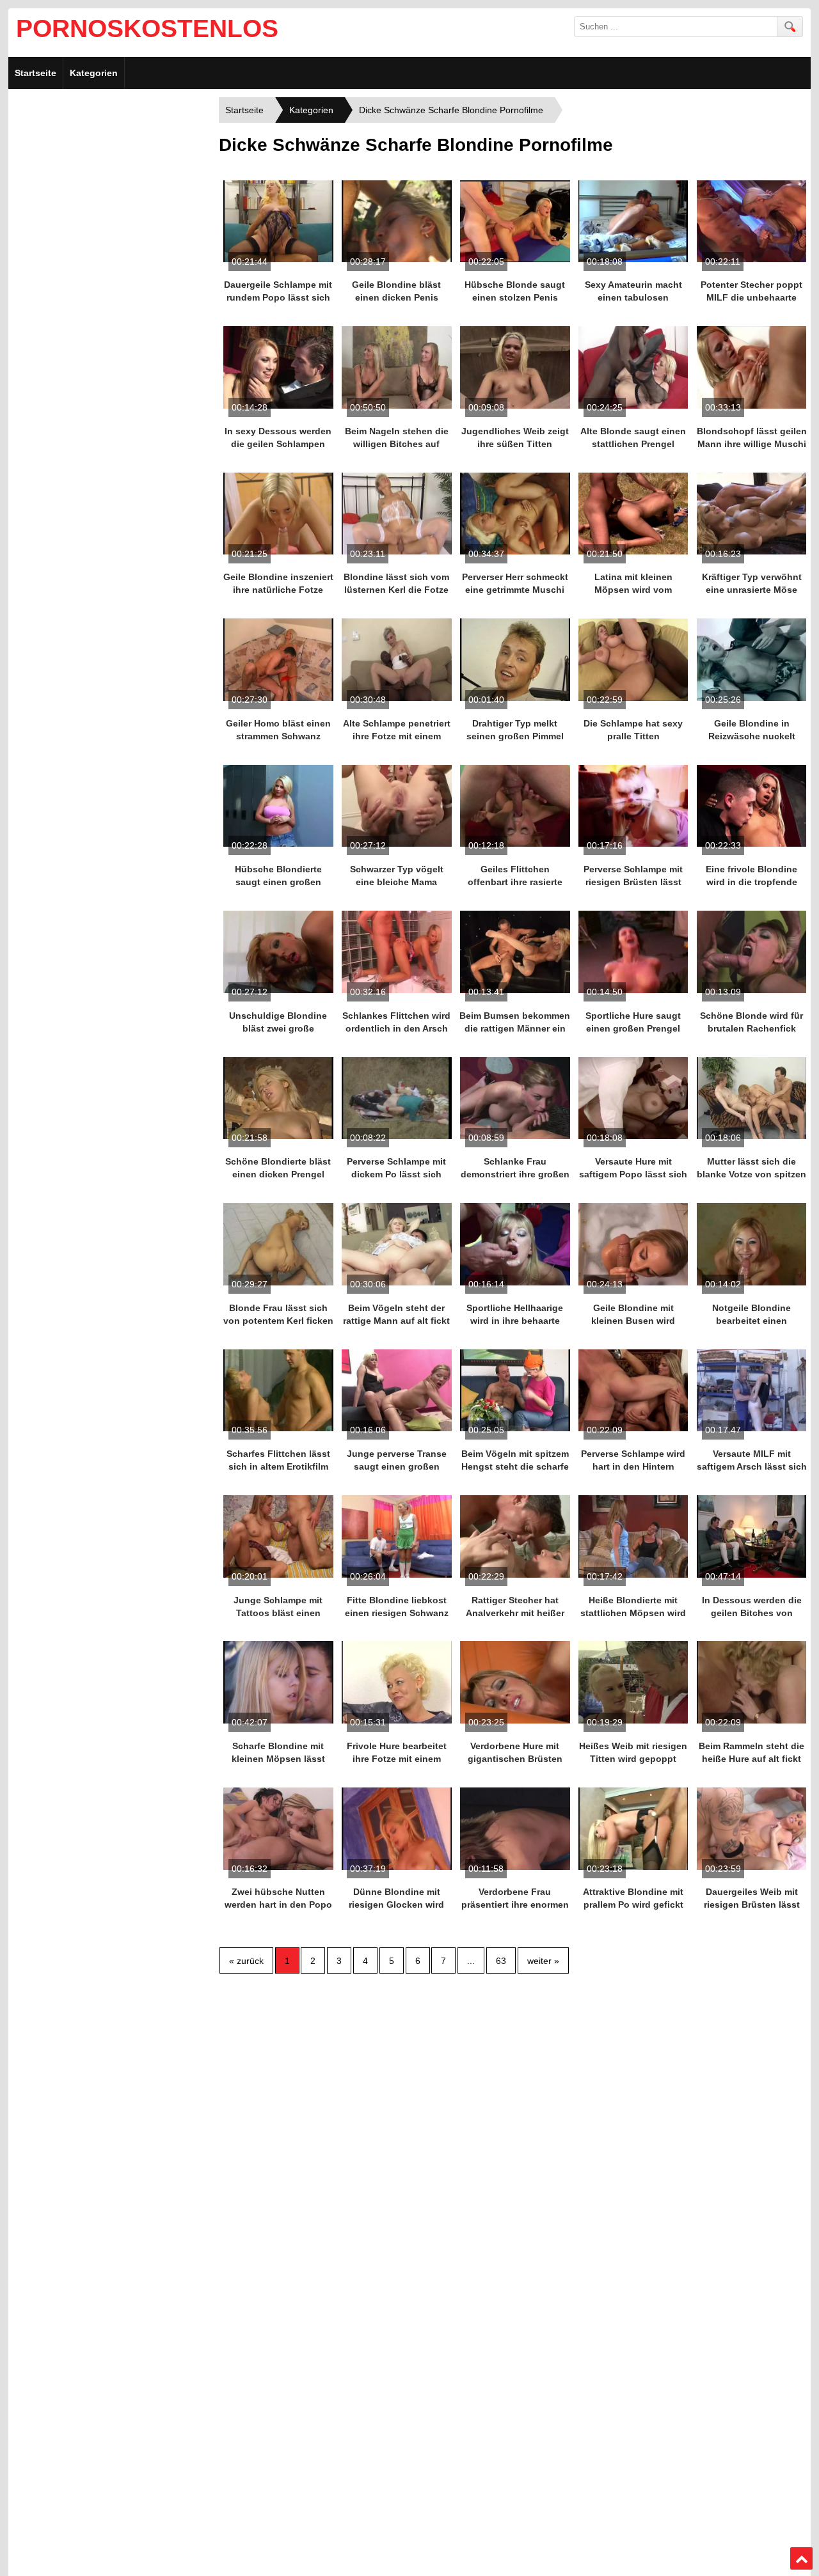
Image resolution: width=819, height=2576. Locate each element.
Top (802, 2559)
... (471, 1961)
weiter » (543, 1961)
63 (501, 1961)
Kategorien (94, 73)
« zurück (246, 1961)
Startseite (36, 73)
